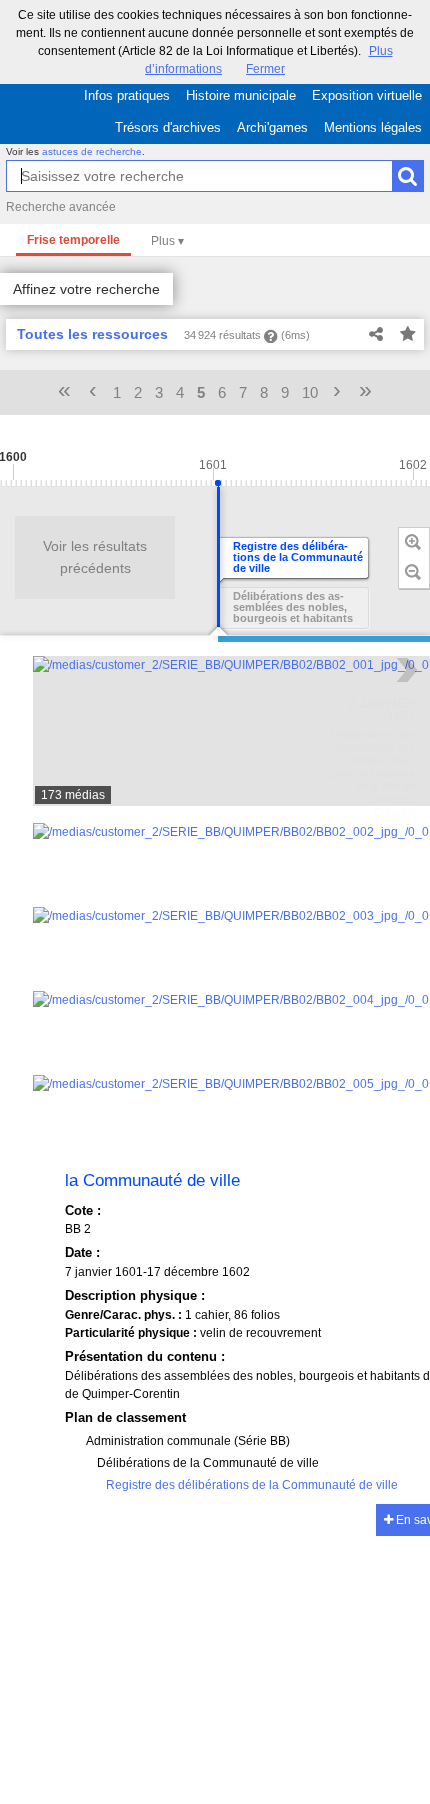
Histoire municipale (241, 95)
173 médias (73, 795)
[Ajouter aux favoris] (408, 335)
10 (310, 392)
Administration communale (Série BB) (188, 1441)
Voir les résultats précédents (95, 557)
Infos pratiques (127, 95)
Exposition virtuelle (367, 95)
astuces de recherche (92, 151)
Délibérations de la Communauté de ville (208, 1463)
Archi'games (272, 127)
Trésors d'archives (168, 127)
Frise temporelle (73, 240)
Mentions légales (373, 127)
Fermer (265, 69)
